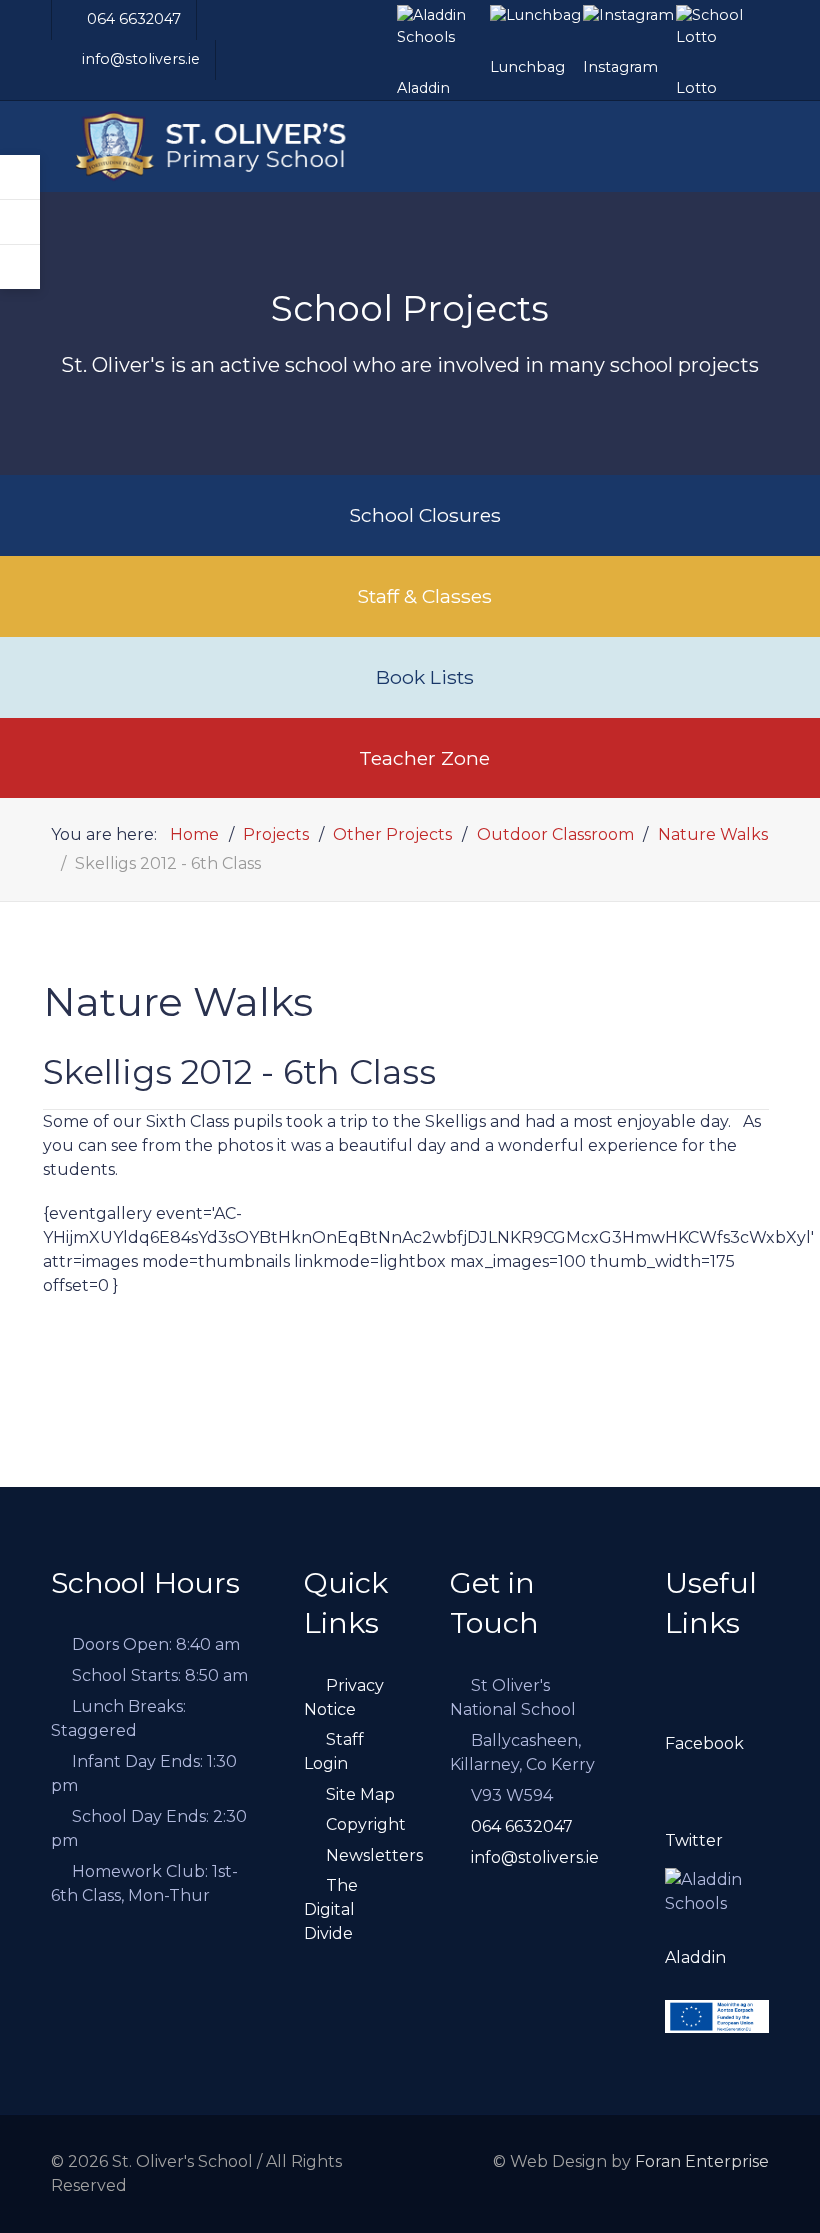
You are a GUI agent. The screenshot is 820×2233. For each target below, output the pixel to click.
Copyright (366, 1824)
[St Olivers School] (230, 147)
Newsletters (374, 1855)
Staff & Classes (424, 596)
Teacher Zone (424, 758)
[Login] (20, 177)
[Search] (20, 222)
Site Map (360, 1794)
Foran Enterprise (702, 2161)
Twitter (694, 1840)
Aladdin (695, 1957)
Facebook (704, 1743)
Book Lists (425, 677)
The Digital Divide (331, 1909)
